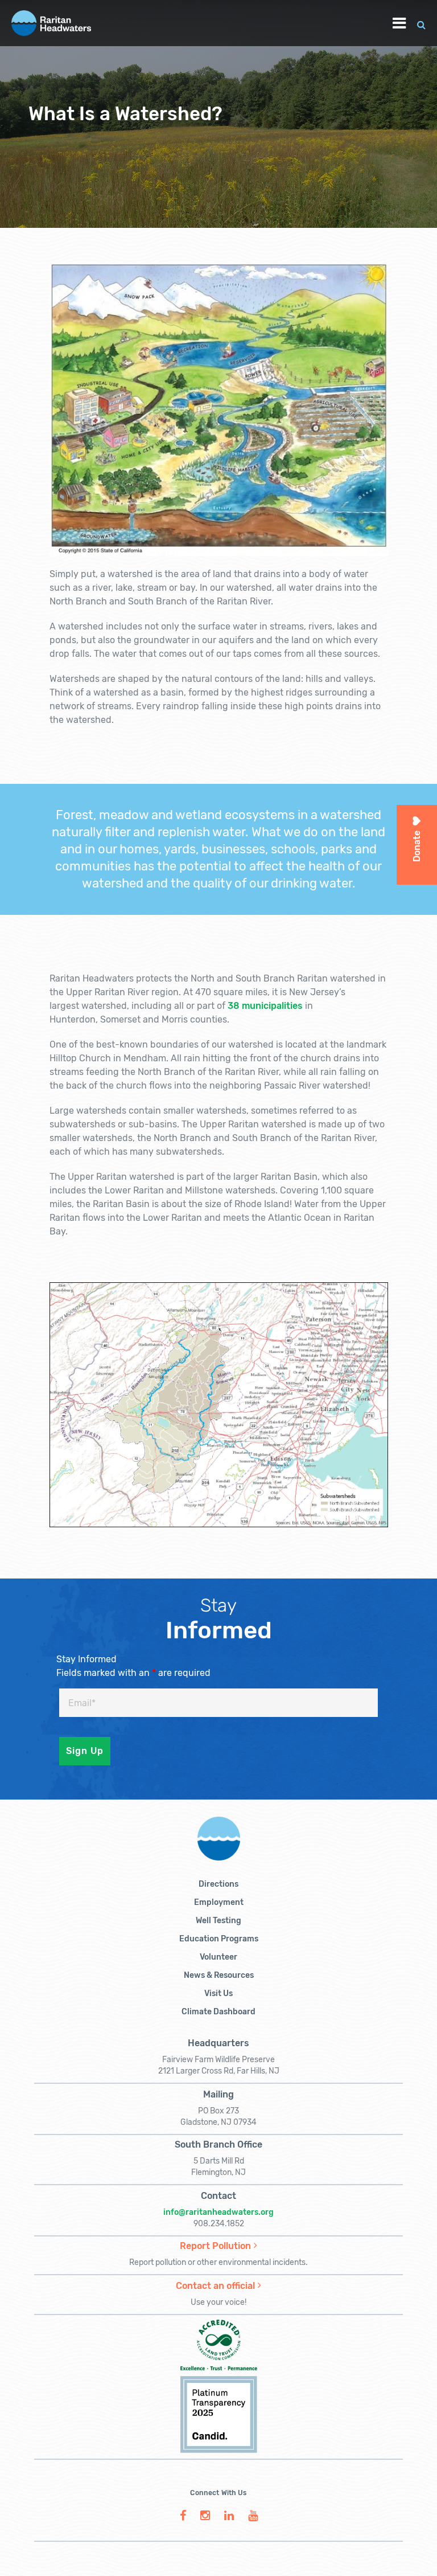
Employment (219, 1902)
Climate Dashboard (218, 2012)
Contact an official (215, 2286)
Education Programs (219, 1939)
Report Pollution (215, 2246)
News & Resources (219, 1975)
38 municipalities (265, 1006)
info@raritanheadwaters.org (218, 2212)
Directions (218, 1884)
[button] (421, 23)
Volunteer (218, 1957)
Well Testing (218, 1921)
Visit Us (218, 1994)
